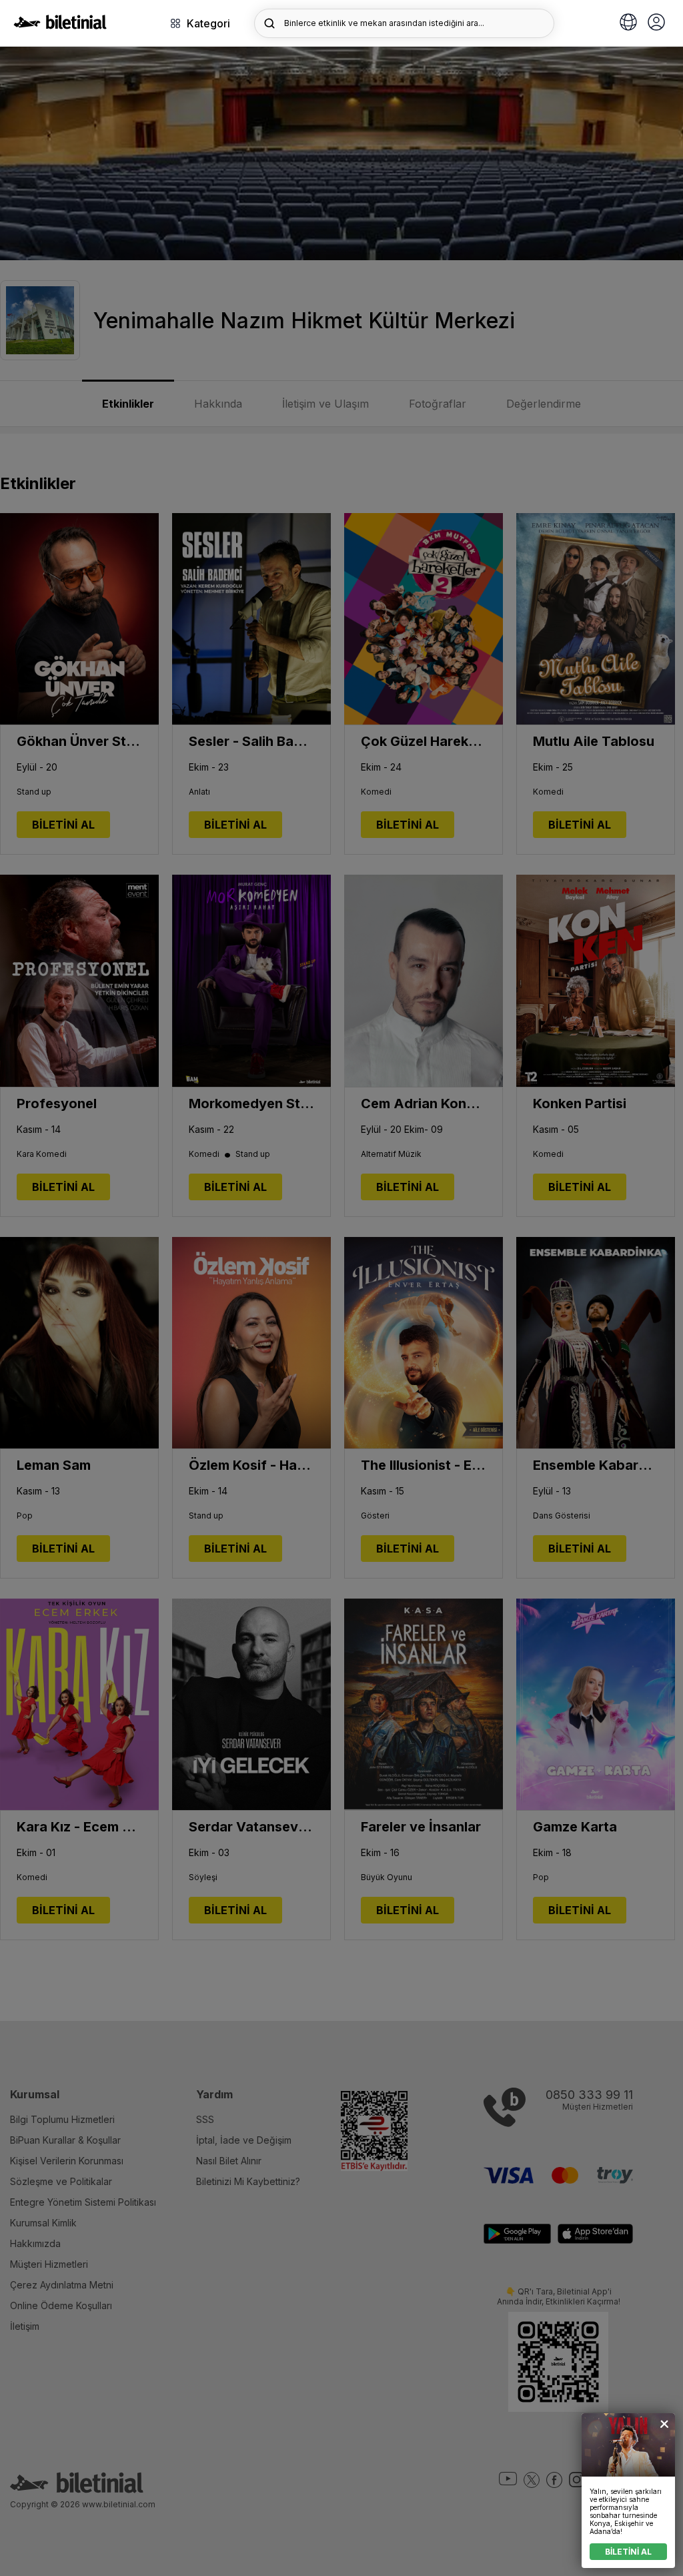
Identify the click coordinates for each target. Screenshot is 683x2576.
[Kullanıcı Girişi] (656, 23)
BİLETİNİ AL (628, 2552)
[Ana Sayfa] (60, 25)
